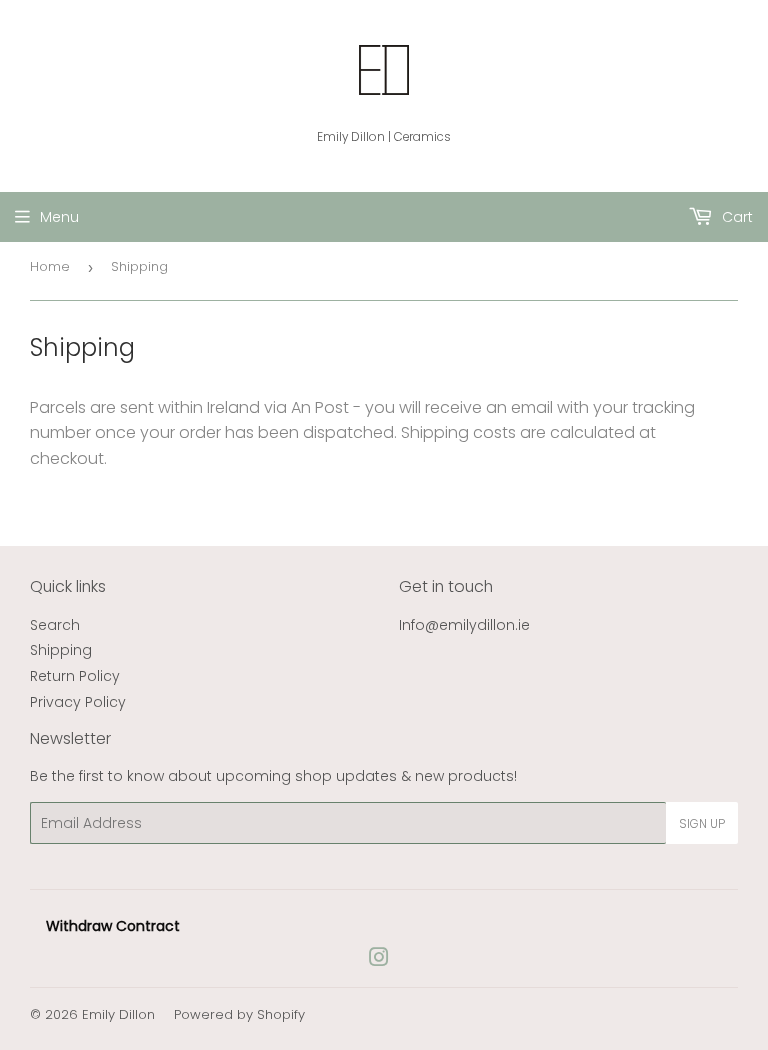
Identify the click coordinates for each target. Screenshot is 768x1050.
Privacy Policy (78, 702)
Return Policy (75, 676)
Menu (59, 217)
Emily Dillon (118, 1014)
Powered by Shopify (239, 1014)
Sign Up (702, 823)
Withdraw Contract (113, 926)
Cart (735, 217)
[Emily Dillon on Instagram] (379, 960)
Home (50, 266)
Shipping (61, 650)
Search (55, 625)
